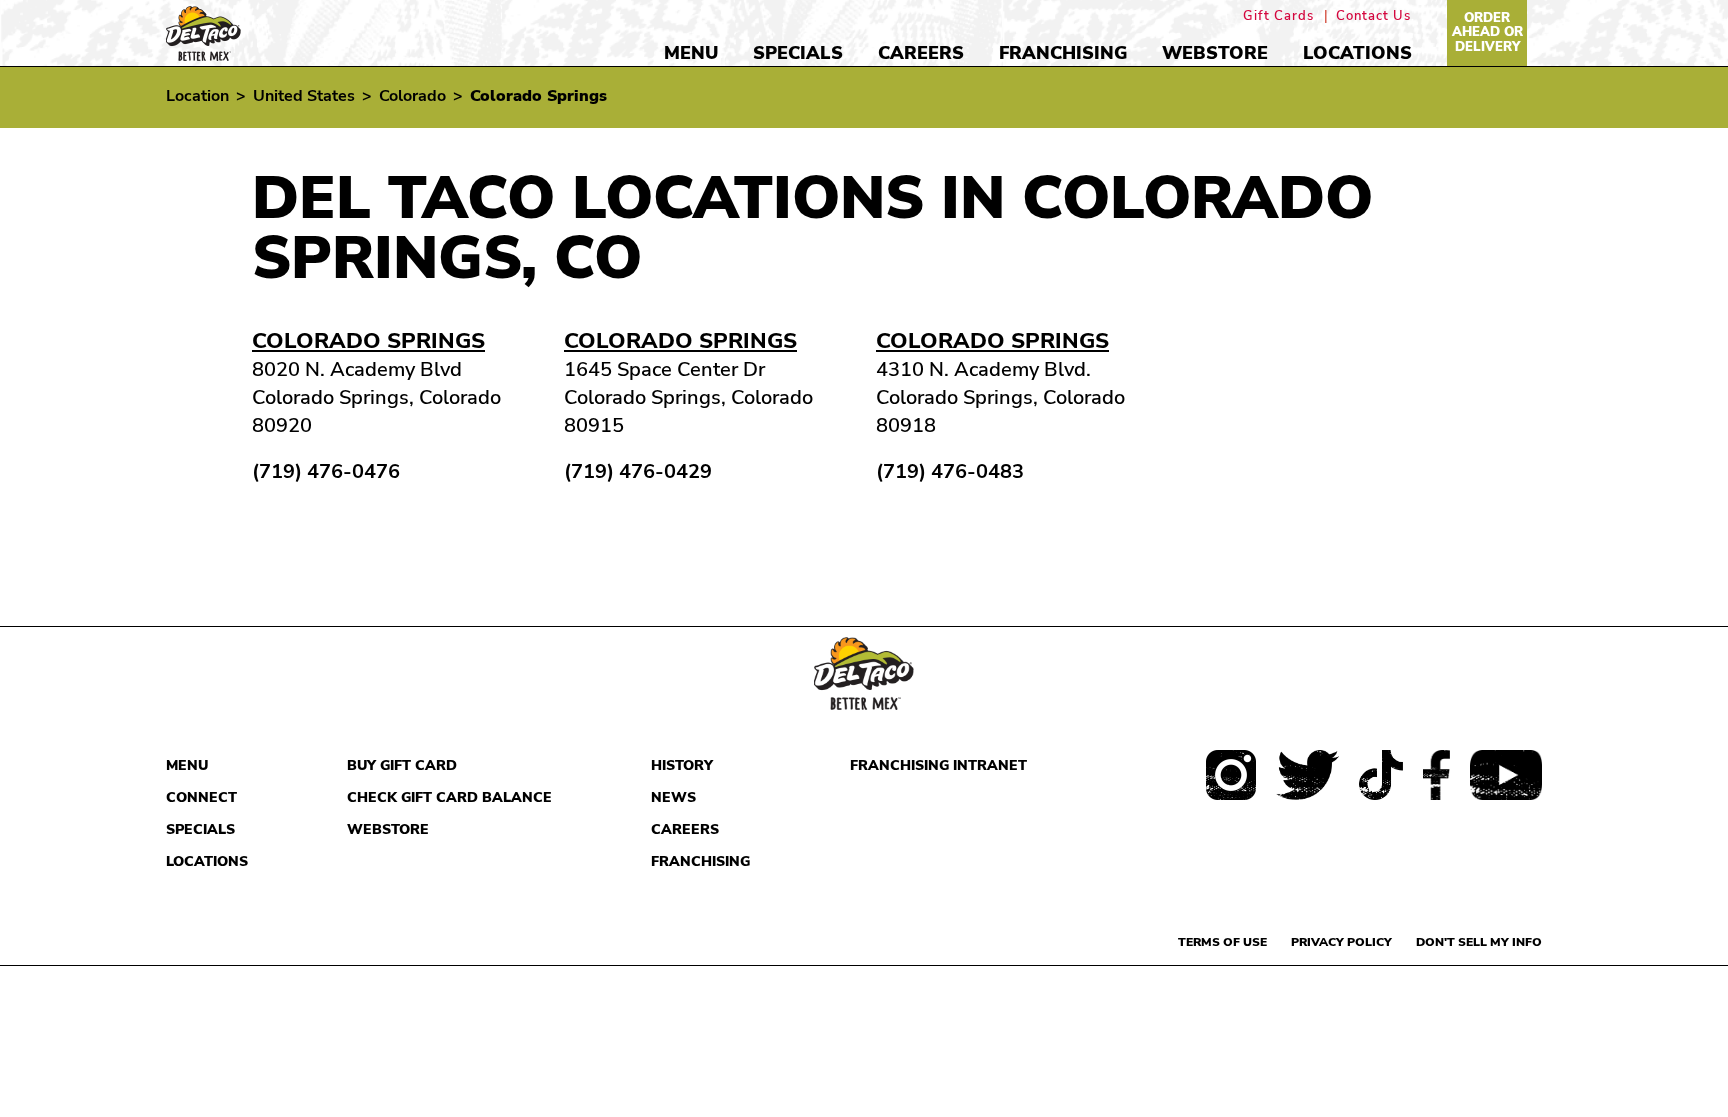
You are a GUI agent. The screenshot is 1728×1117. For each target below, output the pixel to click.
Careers (921, 53)
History (682, 765)
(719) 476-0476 (326, 472)
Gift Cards (1278, 16)
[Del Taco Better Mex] (203, 31)
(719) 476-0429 (638, 472)
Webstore (1215, 53)
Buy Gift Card (402, 765)
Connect (201, 797)
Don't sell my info (1479, 942)
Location (197, 96)
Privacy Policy (1341, 942)
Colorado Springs (368, 341)
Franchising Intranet (938, 765)
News (673, 797)
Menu (691, 53)
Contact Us (1373, 16)
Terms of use (1222, 942)
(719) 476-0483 (950, 472)
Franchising (1063, 53)
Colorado (412, 96)
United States (304, 96)
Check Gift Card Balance (449, 797)
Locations (1357, 53)
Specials (798, 53)
